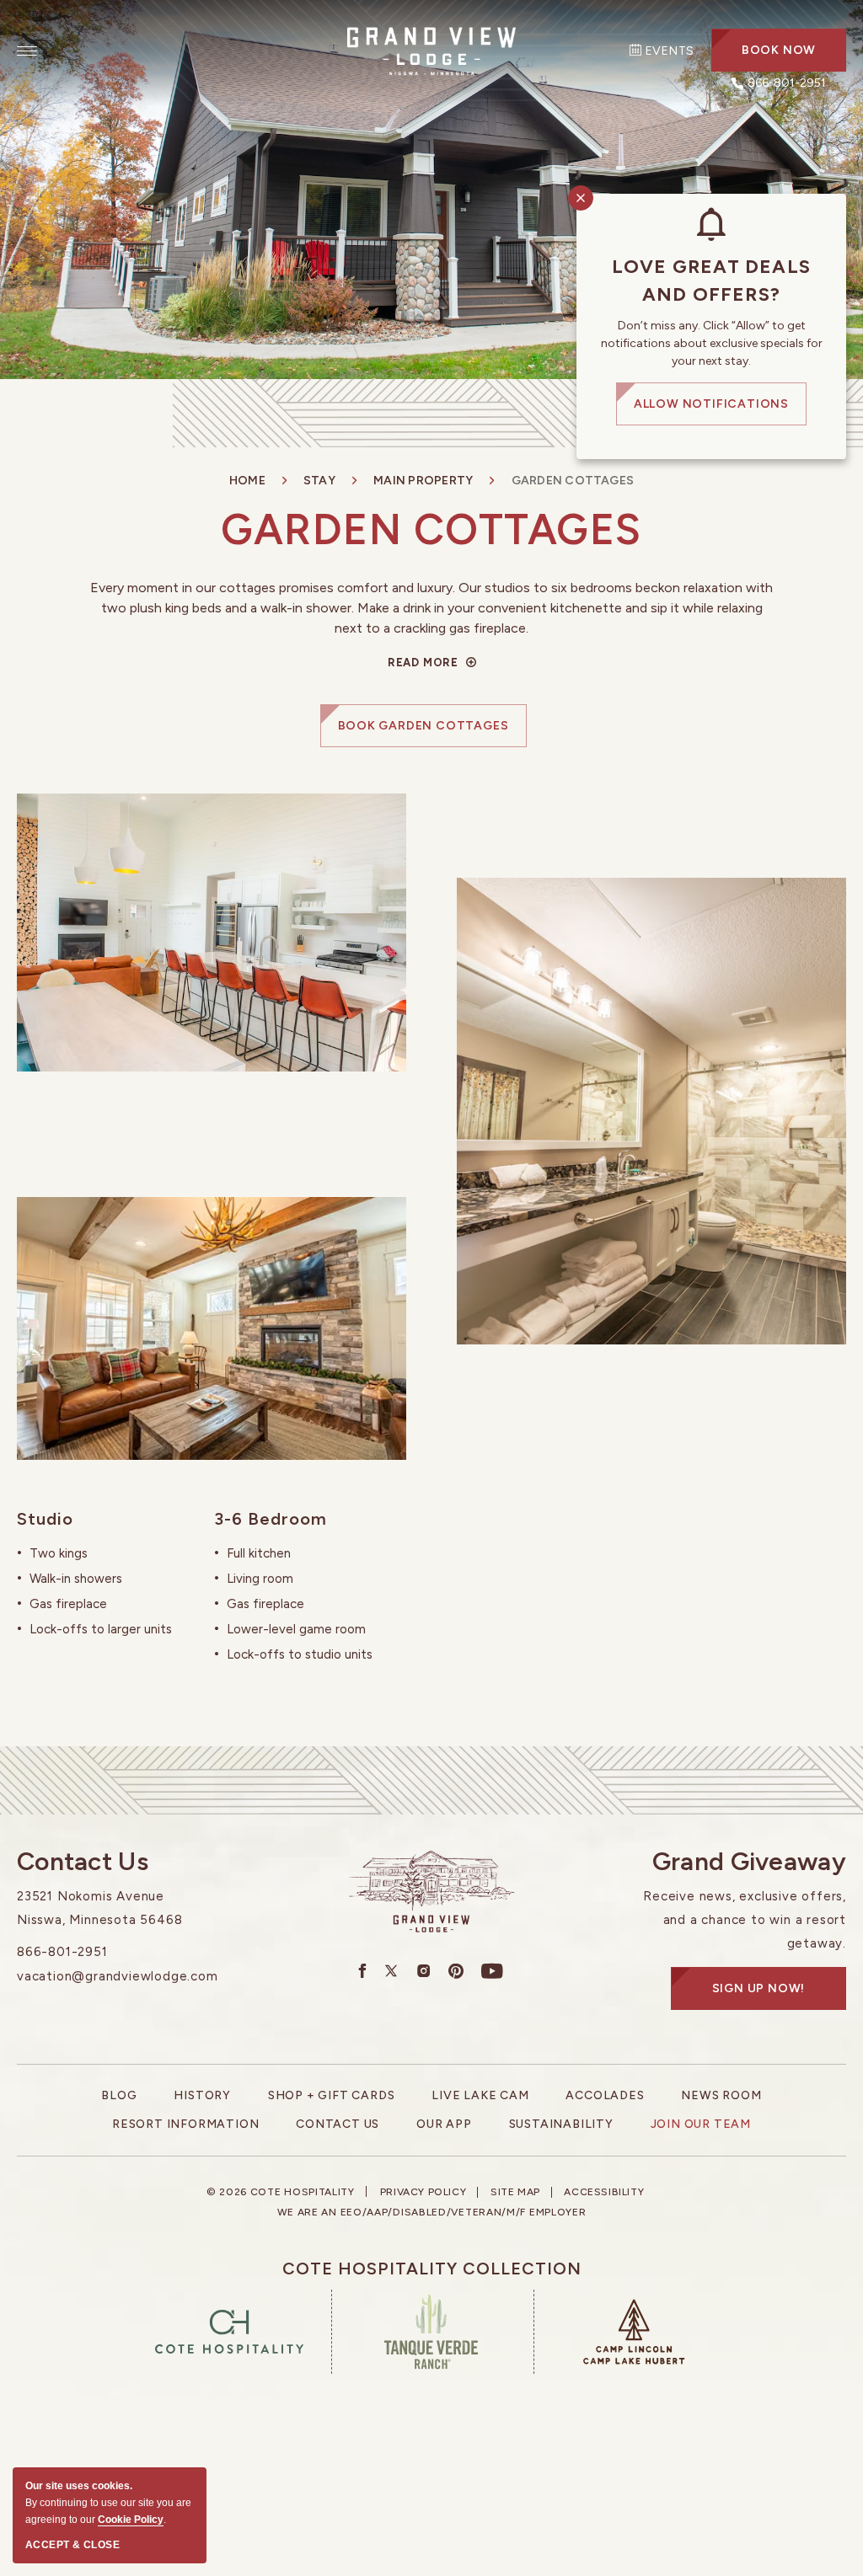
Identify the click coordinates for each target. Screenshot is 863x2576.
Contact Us (83, 1862)
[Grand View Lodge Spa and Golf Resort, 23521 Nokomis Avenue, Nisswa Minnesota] (431, 50)
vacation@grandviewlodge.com (118, 1976)
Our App (444, 2124)
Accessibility (604, 2192)
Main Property (423, 481)
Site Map (515, 2192)
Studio (45, 1519)
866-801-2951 (62, 1952)
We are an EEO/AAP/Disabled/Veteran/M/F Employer (432, 2212)
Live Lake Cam (480, 2095)
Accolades (605, 2095)
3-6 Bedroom (271, 1519)
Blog (119, 2095)
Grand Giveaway (749, 1862)
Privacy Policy (423, 2192)
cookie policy (131, 2520)
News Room (721, 2095)
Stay (319, 481)
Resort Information (185, 2124)
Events (668, 51)
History (202, 2095)
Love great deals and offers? (711, 281)
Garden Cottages (431, 529)
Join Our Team (701, 2124)
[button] (779, 50)
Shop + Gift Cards (332, 2095)
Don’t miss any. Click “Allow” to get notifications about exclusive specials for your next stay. (712, 343)
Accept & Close (72, 2545)
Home (247, 481)
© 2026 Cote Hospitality (281, 2192)
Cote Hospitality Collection (432, 2269)
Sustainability (561, 2124)
